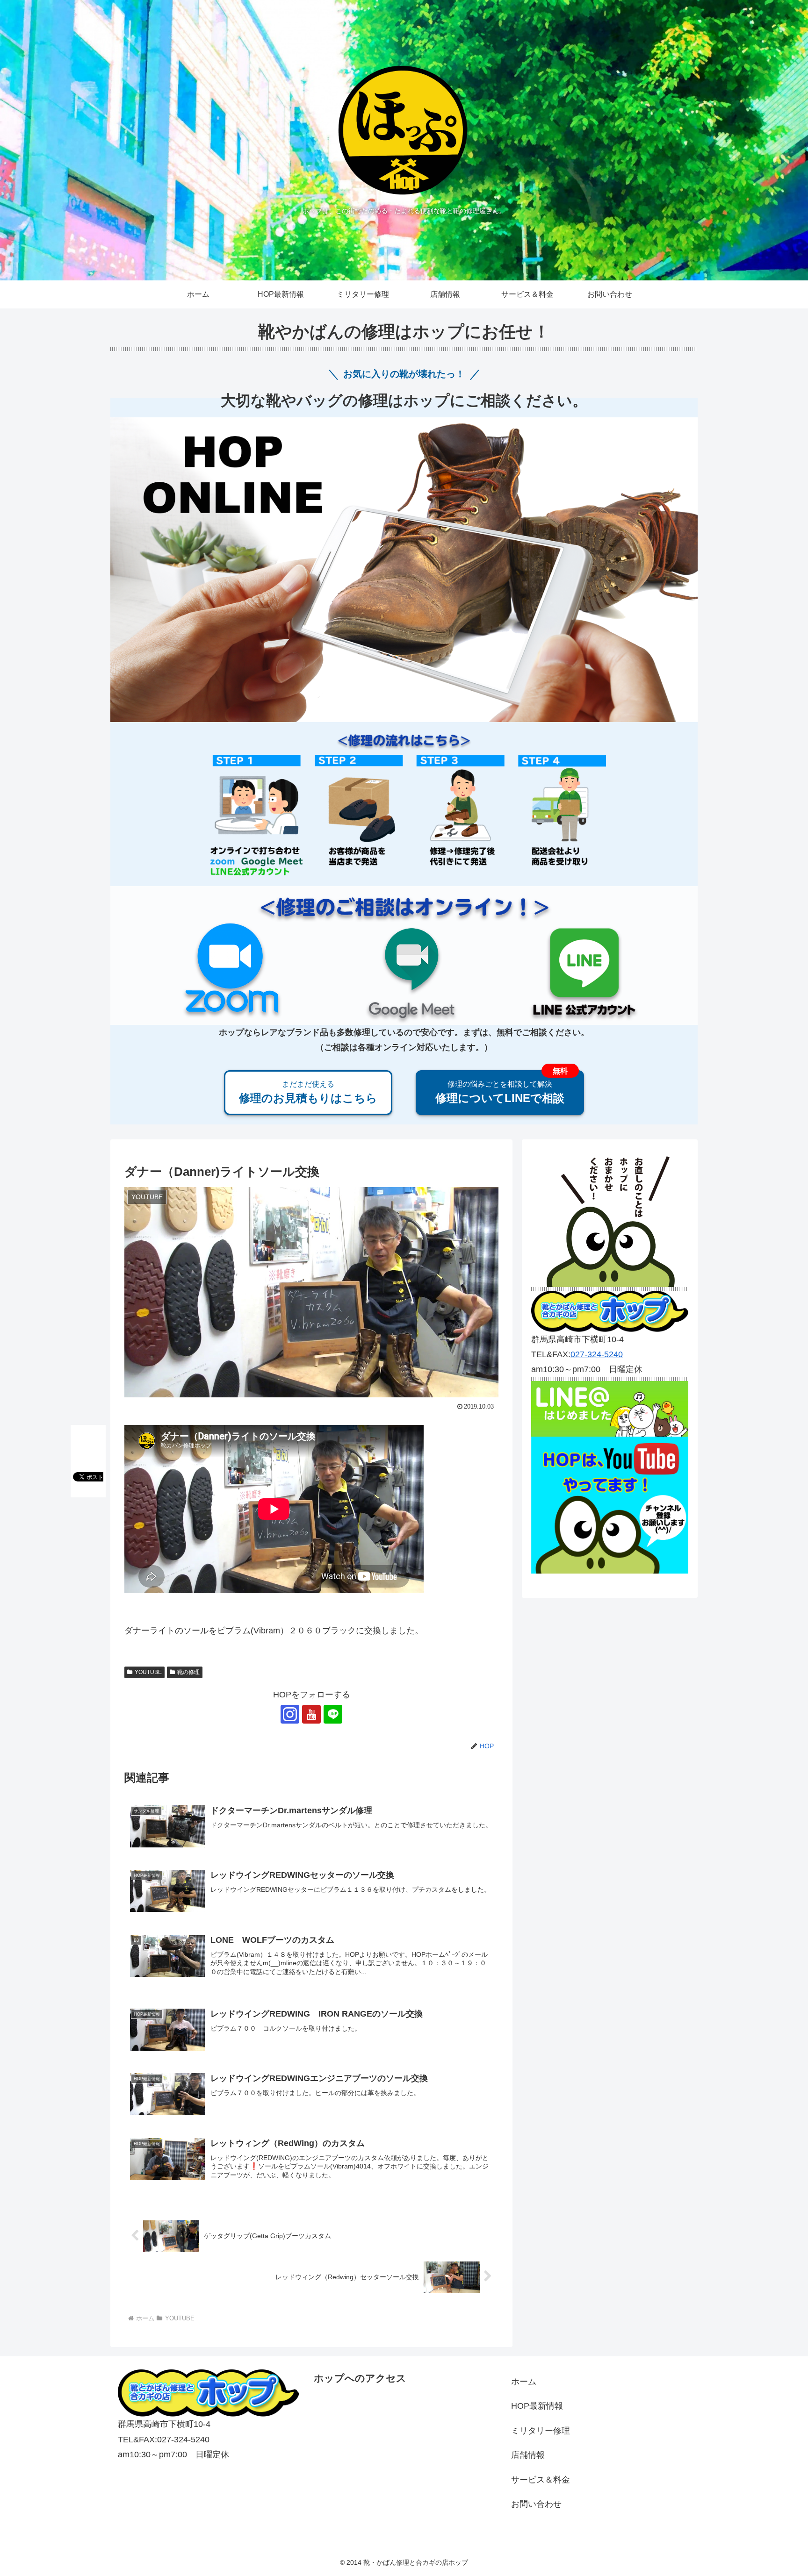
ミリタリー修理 (541, 2431)
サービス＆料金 (541, 2480)
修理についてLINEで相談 (500, 1092)
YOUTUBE (148, 1672)
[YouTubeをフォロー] (311, 1714)
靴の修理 (188, 1672)
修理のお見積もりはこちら (308, 1092)
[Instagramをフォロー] (290, 1714)
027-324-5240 (597, 1354)
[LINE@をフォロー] (333, 1714)
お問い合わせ (536, 2504)
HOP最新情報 (537, 2406)
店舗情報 (528, 2455)
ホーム (524, 2382)
